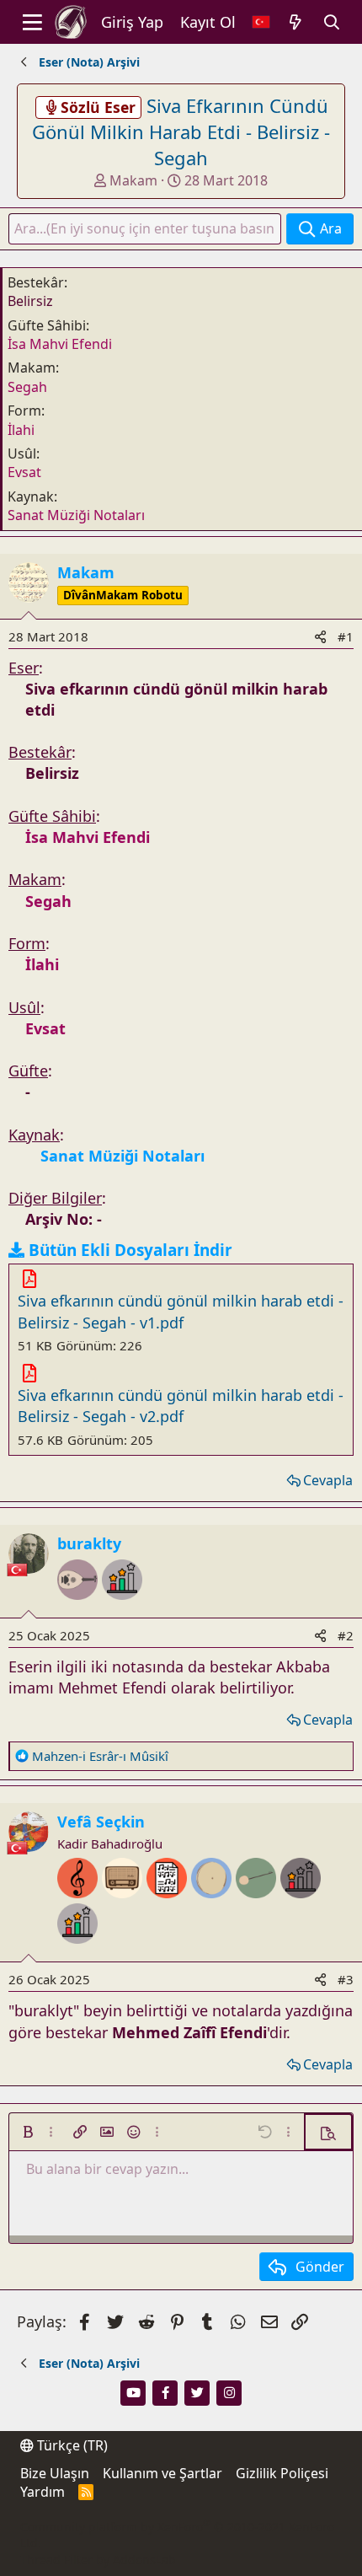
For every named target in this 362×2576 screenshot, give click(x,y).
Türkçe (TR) (71, 2445)
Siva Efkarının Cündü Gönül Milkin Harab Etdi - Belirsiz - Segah (181, 131)
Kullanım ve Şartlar (162, 2473)
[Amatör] (122, 1612)
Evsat (24, 472)
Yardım (43, 2492)
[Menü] (32, 22)
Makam (133, 180)
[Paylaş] (320, 637)
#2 (346, 1635)
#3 (346, 1979)
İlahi (21, 430)
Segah (27, 387)
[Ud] (80, 1612)
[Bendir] (213, 1910)
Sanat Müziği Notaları (76, 515)
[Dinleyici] (124, 1910)
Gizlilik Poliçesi (282, 2473)
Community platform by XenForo (177, 2535)
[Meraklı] (301, 1910)
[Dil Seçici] (261, 22)
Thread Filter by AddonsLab (98, 2560)
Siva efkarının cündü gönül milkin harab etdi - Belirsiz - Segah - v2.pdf (181, 1406)
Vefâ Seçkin (101, 1822)
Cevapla (328, 1480)
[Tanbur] (258, 1910)
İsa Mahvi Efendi (60, 344)
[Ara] (332, 22)
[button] (28, 2132)
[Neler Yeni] (296, 22)
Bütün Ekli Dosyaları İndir (130, 1250)
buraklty (89, 1543)
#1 (346, 636)
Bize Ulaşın (55, 2473)
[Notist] (169, 1910)
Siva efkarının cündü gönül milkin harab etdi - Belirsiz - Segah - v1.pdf (181, 1311)
